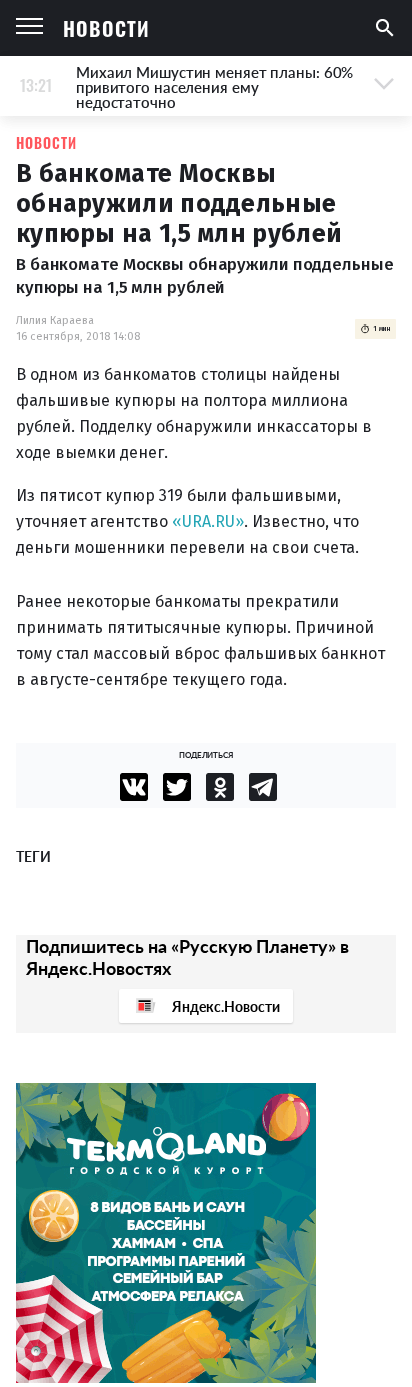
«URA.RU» (208, 521)
